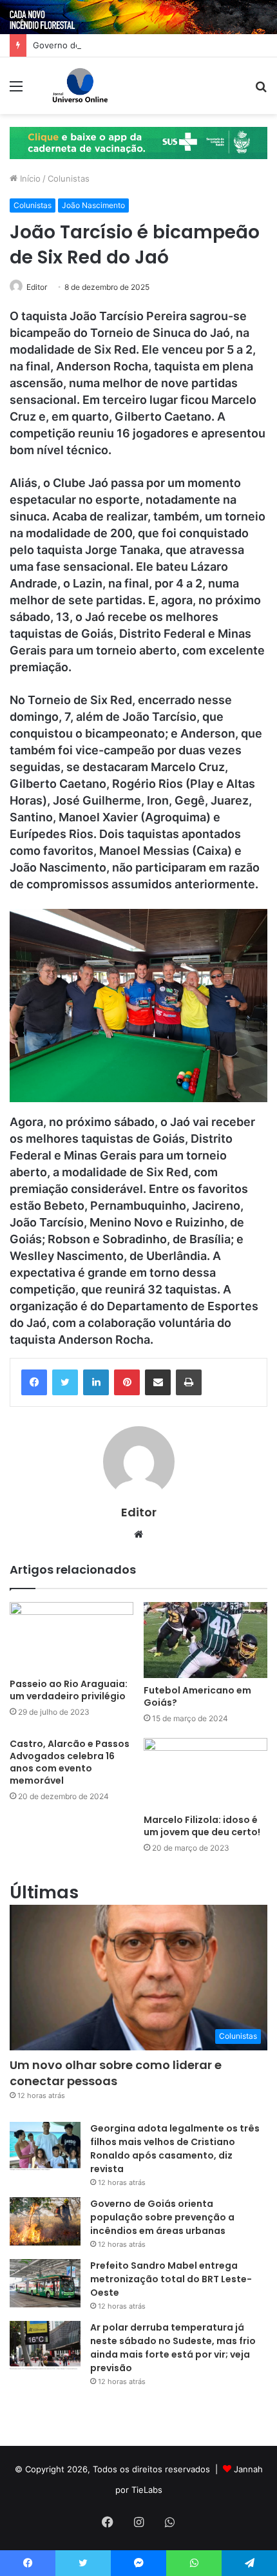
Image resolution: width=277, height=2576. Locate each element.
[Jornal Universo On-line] (80, 86)
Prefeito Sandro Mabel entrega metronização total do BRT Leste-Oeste (171, 2279)
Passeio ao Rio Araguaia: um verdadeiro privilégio (69, 1690)
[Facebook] (34, 1382)
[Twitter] (65, 1382)
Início (29, 178)
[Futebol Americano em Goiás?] (205, 1640)
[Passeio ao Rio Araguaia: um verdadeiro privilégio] (72, 1637)
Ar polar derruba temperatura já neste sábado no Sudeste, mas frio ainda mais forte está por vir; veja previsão (173, 2348)
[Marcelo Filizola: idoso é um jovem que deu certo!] (205, 1773)
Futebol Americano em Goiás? (197, 1696)
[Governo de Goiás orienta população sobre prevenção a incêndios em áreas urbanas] (45, 2221)
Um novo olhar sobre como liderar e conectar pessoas (116, 2073)
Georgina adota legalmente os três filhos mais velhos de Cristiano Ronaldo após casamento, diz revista (175, 2149)
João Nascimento (93, 205)
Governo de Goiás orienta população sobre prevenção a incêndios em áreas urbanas (162, 2217)
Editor (37, 287)
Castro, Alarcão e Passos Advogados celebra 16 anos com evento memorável (70, 1762)
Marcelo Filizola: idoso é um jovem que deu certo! (203, 1826)
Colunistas (69, 178)
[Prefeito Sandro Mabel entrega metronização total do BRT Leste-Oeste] (45, 2283)
